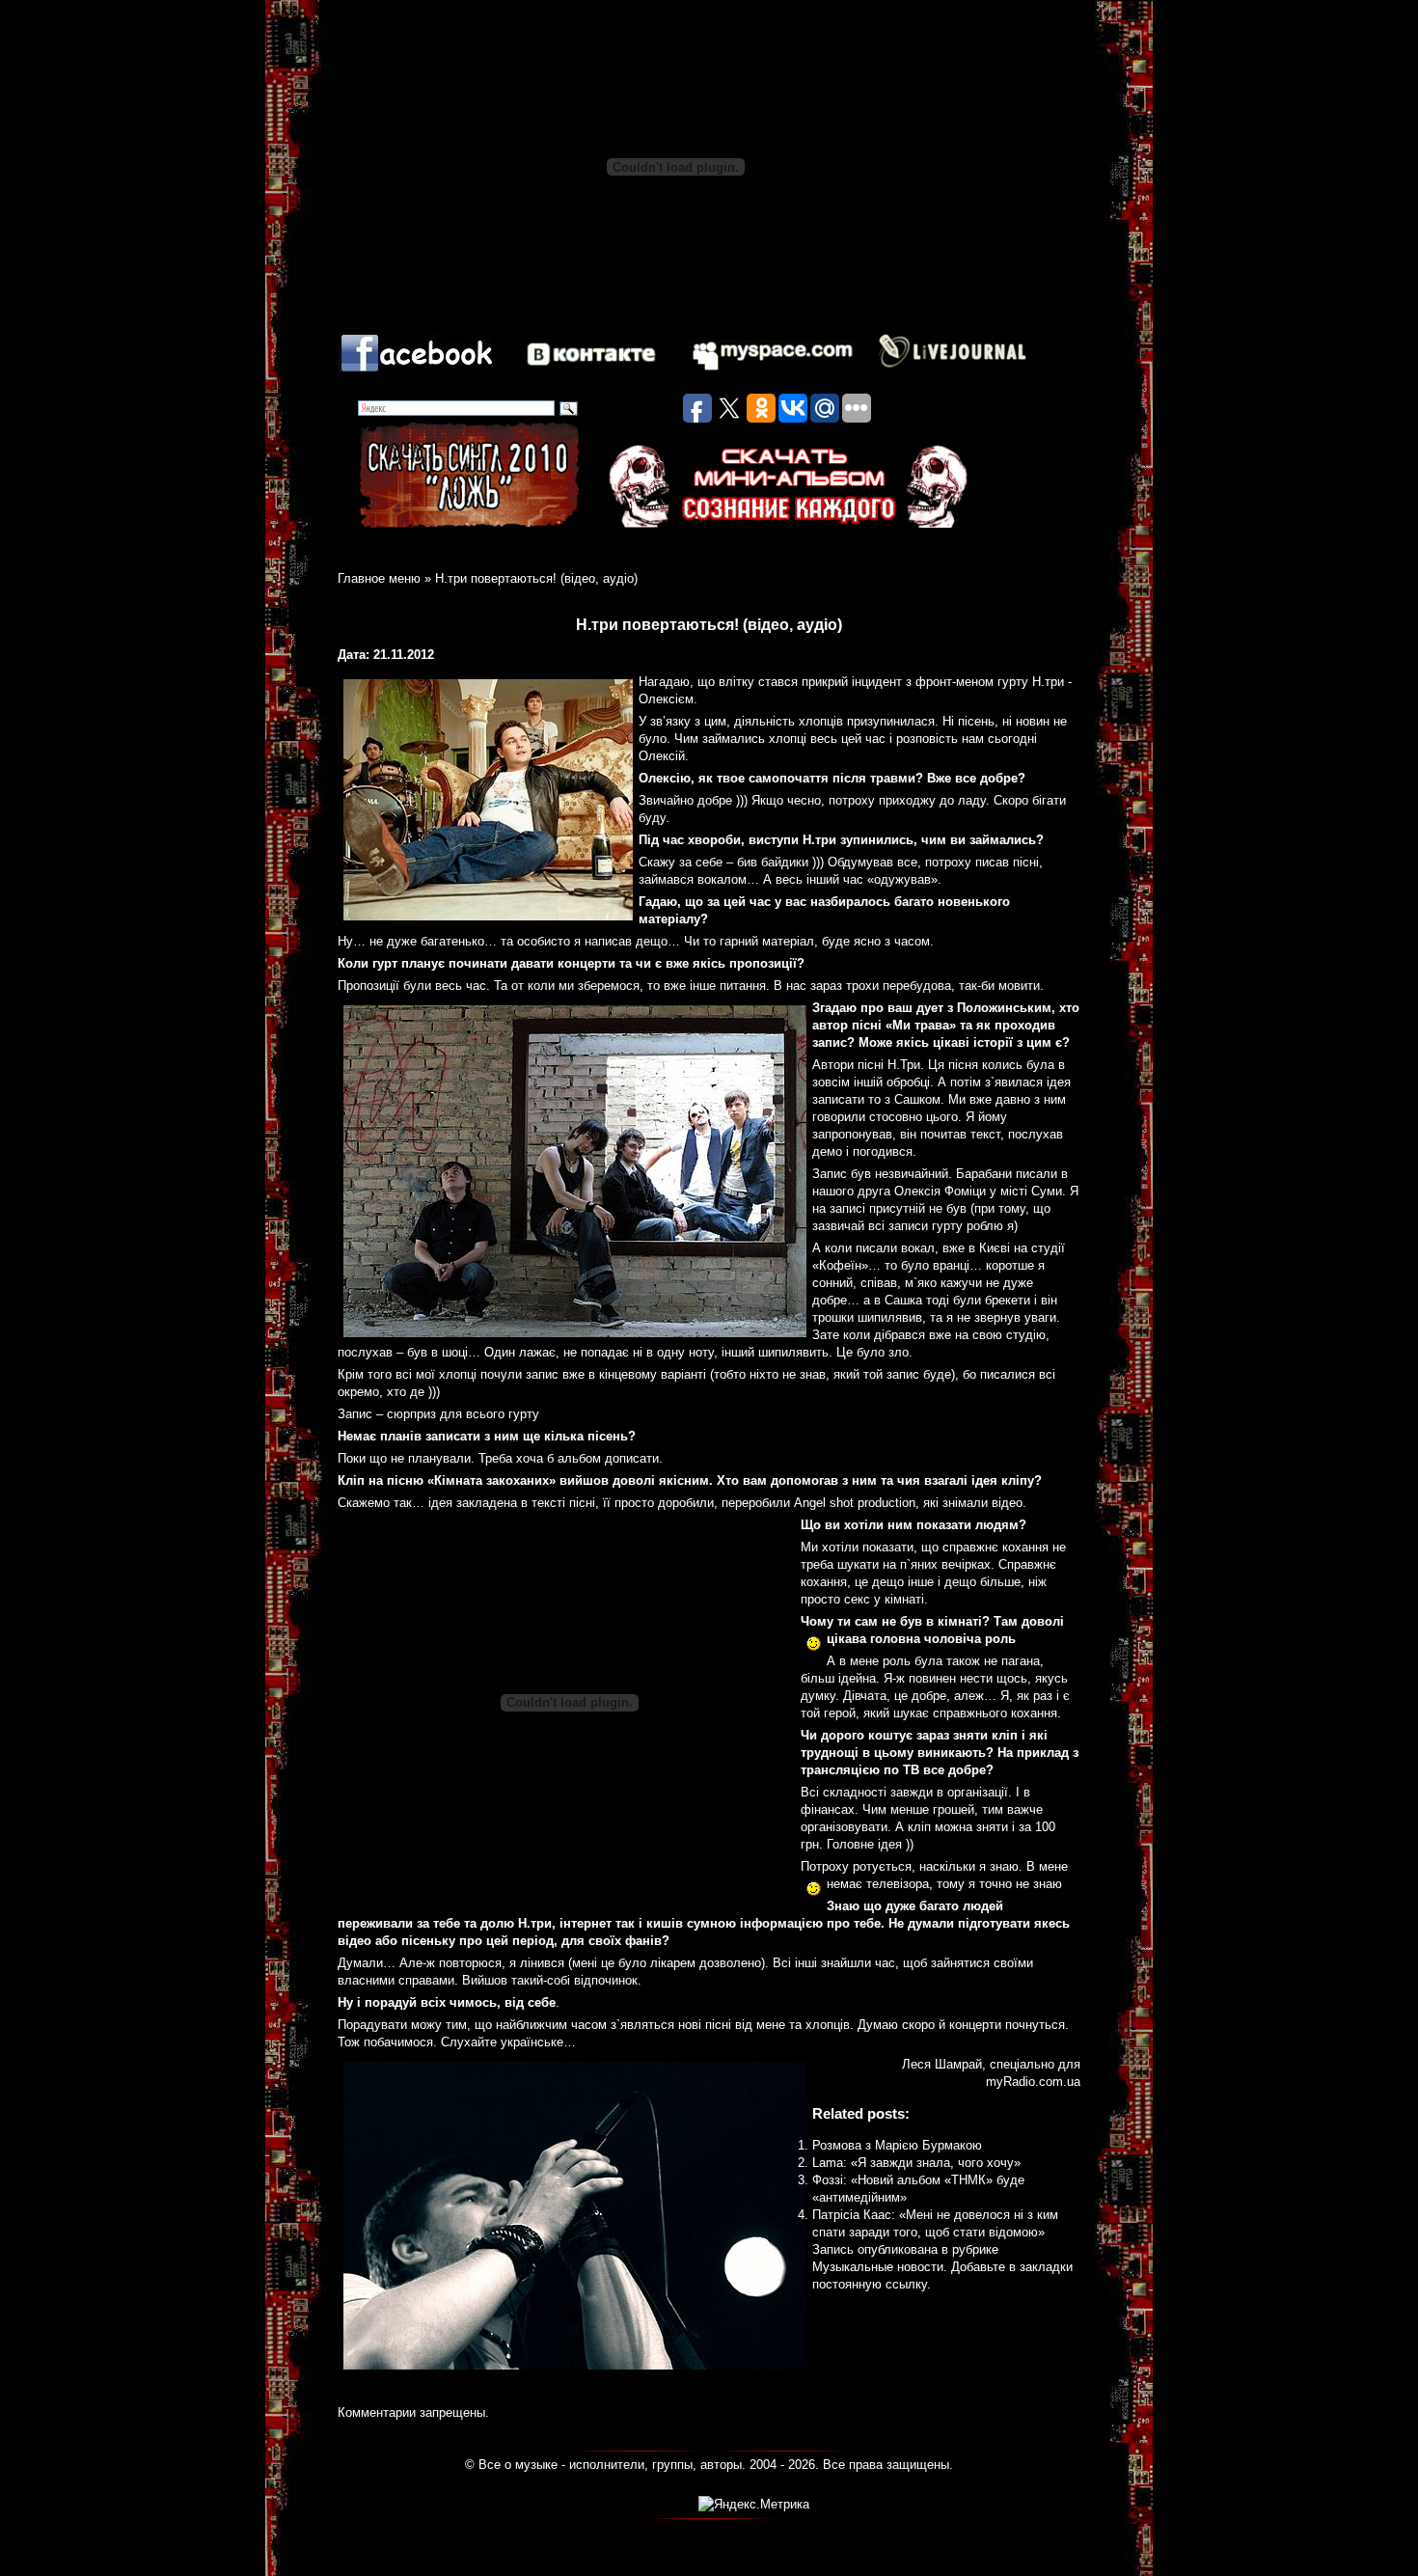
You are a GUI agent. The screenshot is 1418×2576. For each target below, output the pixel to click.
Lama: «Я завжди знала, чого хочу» (916, 2163)
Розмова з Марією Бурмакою (897, 2145)
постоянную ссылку (870, 2284)
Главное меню (379, 578)
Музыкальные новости (878, 2267)
